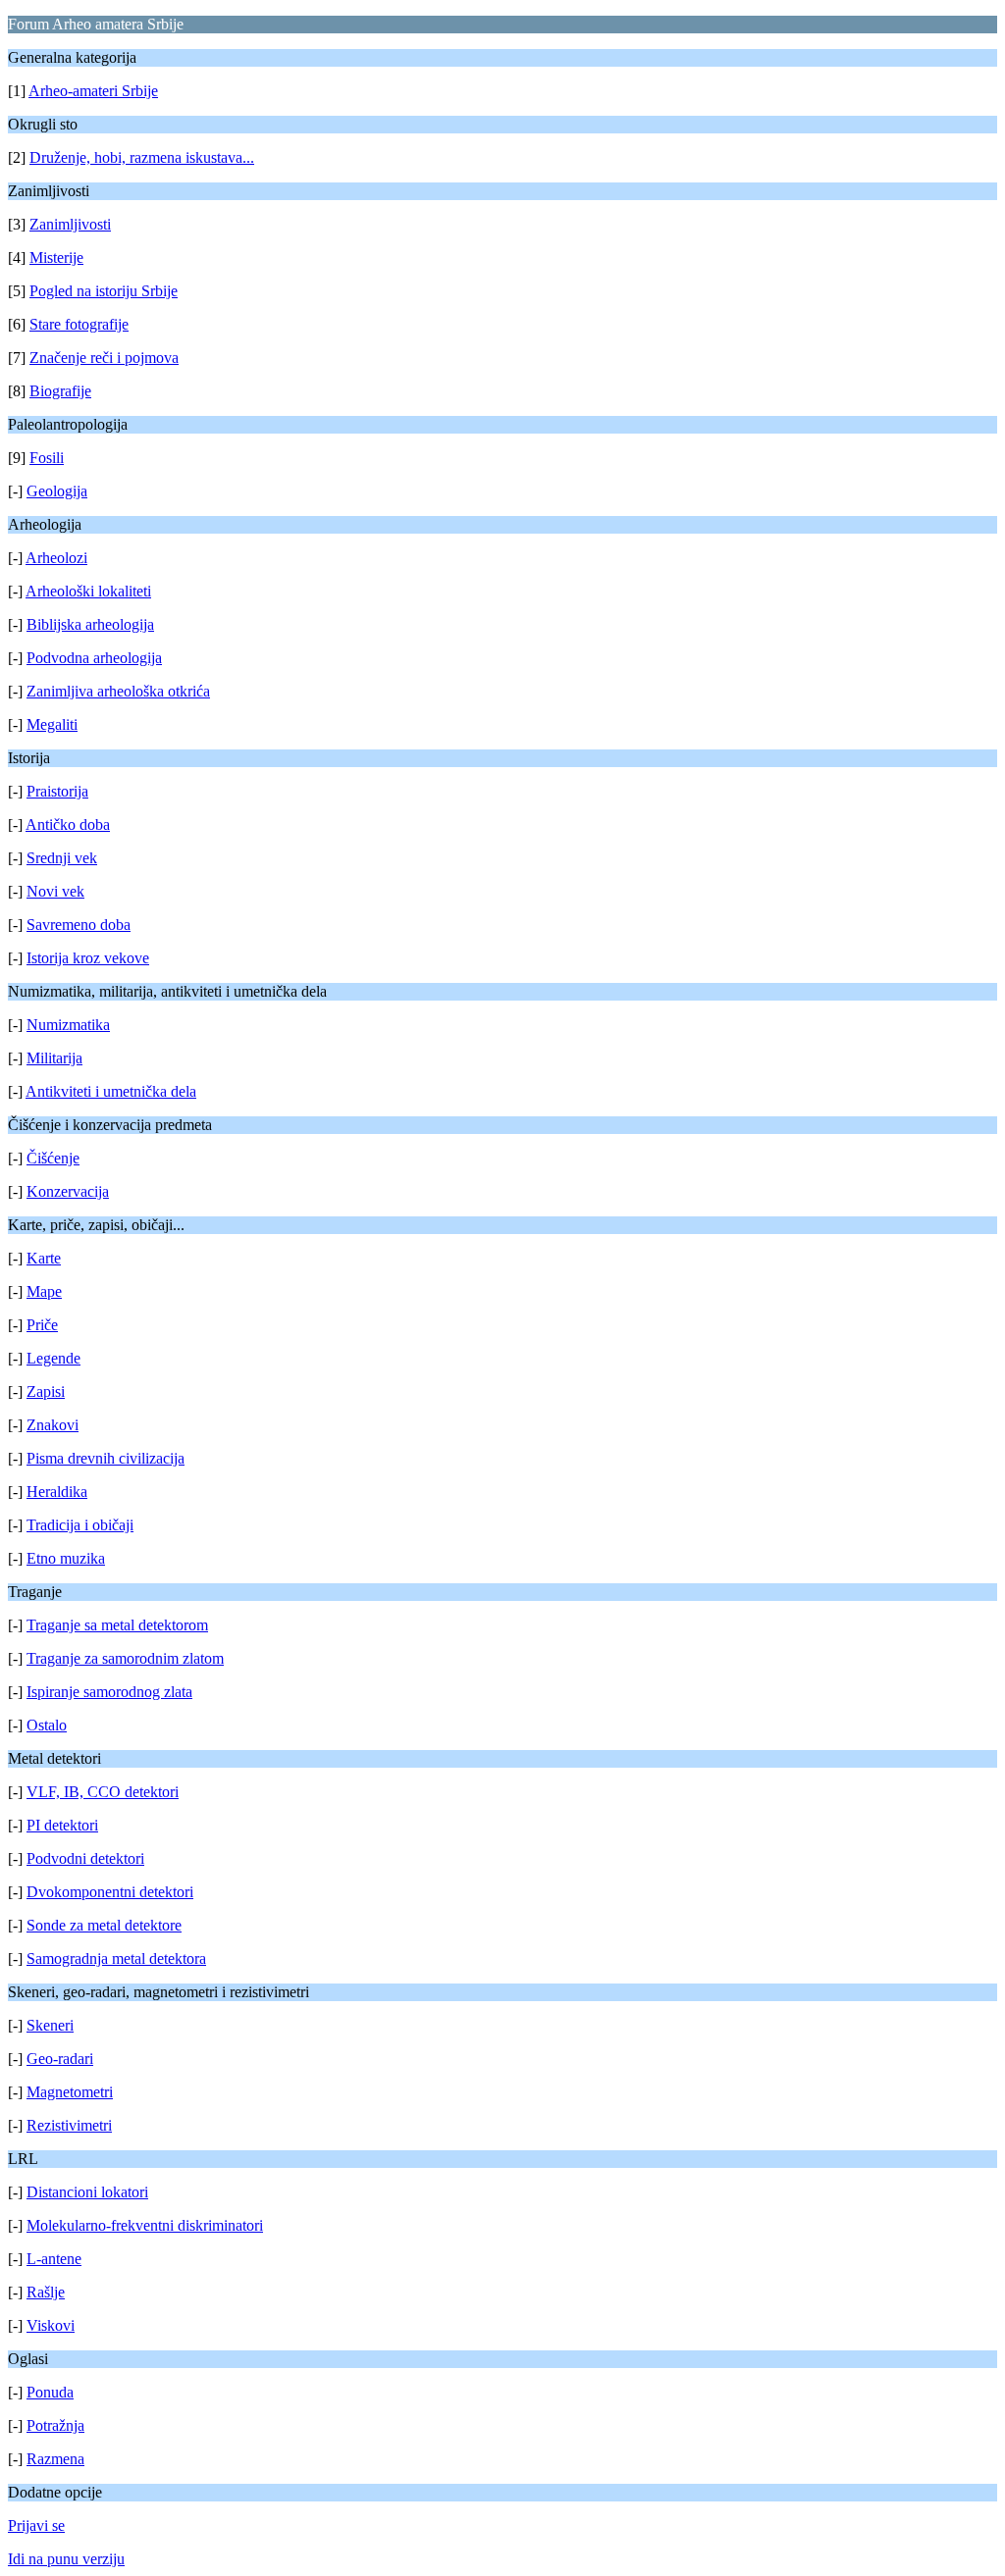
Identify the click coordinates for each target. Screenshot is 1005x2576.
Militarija (54, 1058)
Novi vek (55, 891)
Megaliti (52, 724)
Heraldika (57, 1492)
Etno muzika (66, 1558)
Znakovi (53, 1425)
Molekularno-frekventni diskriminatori (145, 2225)
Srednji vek (62, 858)
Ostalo (47, 1725)
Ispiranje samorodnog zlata (109, 1692)
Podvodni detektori (85, 1858)
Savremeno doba (79, 925)
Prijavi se (36, 2525)
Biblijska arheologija (90, 624)
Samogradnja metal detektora (116, 1958)
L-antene (54, 2259)
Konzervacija (68, 1191)
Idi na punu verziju (66, 2559)
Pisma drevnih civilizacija (106, 1458)
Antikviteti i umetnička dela (111, 1091)
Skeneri (50, 2025)
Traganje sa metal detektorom (117, 1625)
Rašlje (46, 2292)
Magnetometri (70, 2092)
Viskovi (51, 2325)
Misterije (56, 258)
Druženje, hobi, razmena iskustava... (142, 157)
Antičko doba (68, 824)
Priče (42, 1325)
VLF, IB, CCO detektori (103, 1792)
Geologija (57, 491)
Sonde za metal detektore (104, 1925)
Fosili (47, 458)
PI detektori (62, 1825)
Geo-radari (60, 2059)
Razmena (55, 2459)
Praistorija (57, 791)
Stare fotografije (79, 324)
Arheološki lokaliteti (88, 591)
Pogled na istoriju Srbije (104, 291)
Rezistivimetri (69, 2125)
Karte (44, 1258)
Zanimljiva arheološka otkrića (118, 691)
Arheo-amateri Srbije (93, 91)
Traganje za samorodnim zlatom (125, 1658)
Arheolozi (56, 558)
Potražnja (55, 2425)
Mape (44, 1291)
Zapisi (46, 1391)
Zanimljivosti (70, 224)
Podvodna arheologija (94, 658)
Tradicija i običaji (80, 1525)
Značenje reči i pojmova (104, 358)
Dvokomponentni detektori (110, 1892)
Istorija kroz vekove (88, 958)
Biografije (60, 391)
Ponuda (50, 2392)
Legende (53, 1358)
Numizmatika (68, 1025)
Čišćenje (53, 1158)
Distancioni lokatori (87, 2192)
